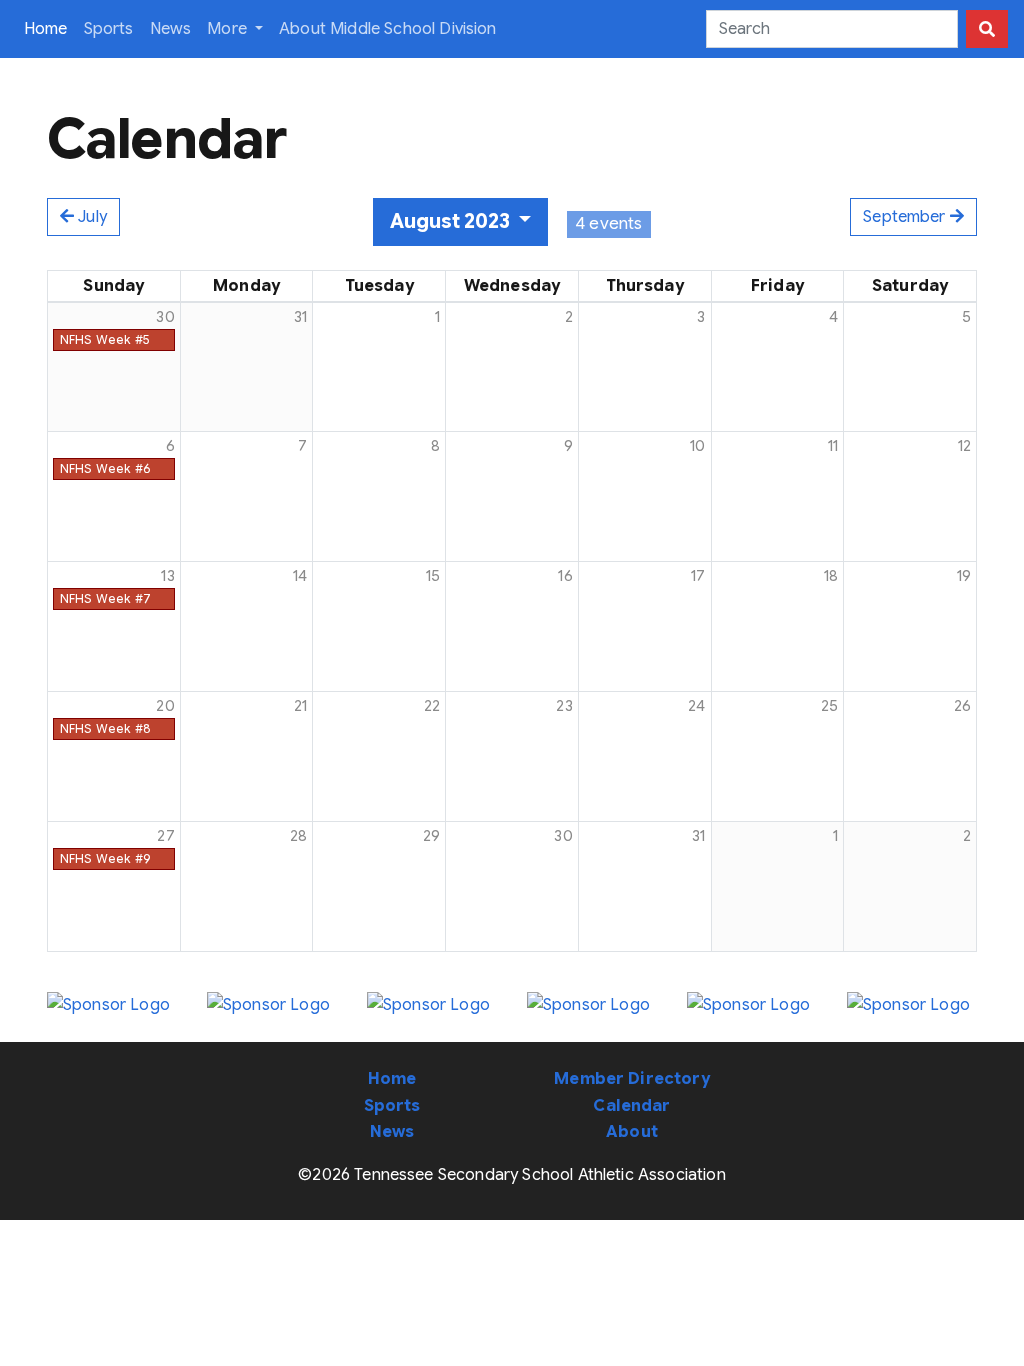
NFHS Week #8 (105, 728)
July (90, 217)
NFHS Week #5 (105, 339)
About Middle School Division (387, 29)
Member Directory (632, 1079)
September (906, 217)
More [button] (229, 29)
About (632, 1132)
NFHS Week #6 (105, 468)
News (171, 29)
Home (50, 28)
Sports (109, 29)
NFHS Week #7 (105, 598)
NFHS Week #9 (105, 858)
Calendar (631, 1106)
